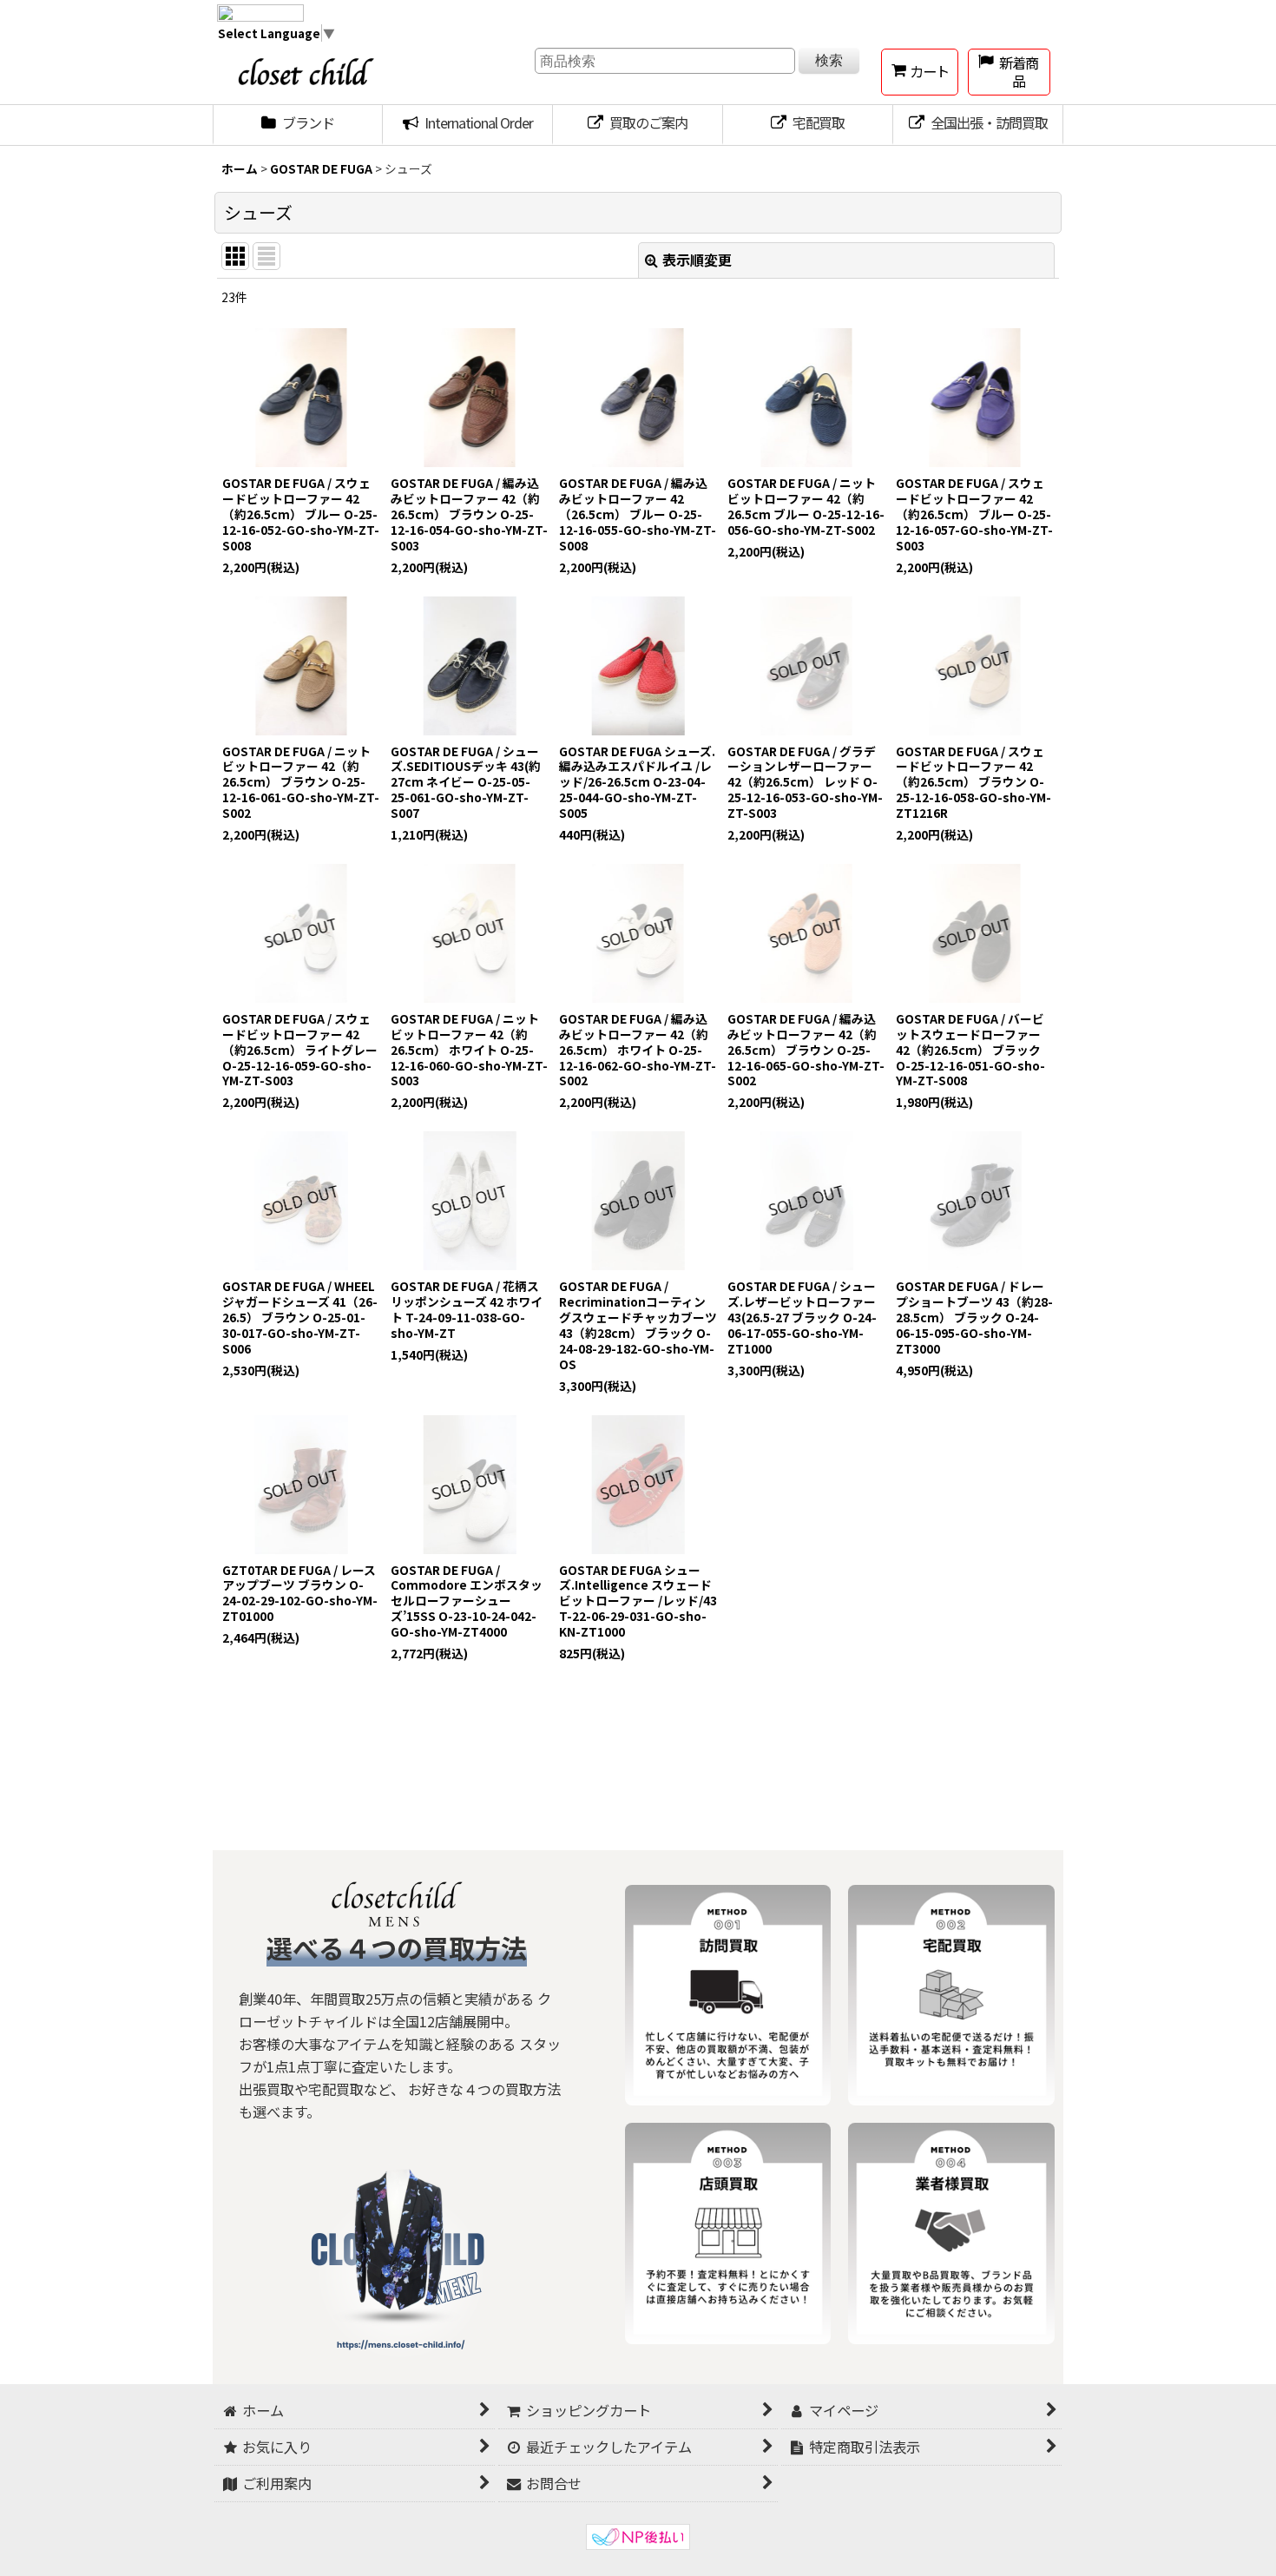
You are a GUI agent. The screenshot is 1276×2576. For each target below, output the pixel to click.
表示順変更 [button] (697, 260)
